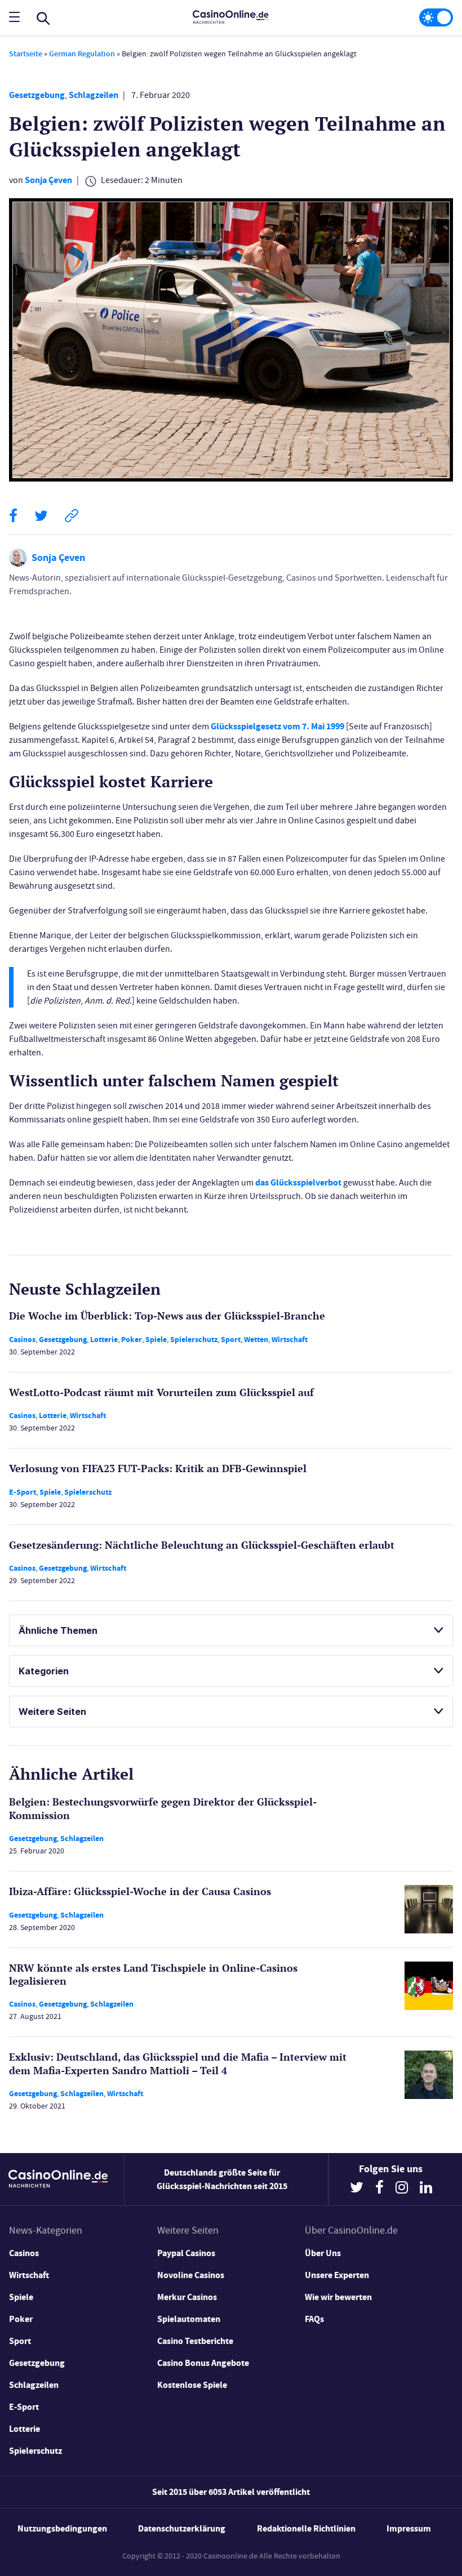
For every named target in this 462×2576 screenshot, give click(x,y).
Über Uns (323, 2253)
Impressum (409, 2528)
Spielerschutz (194, 1340)
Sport (231, 1340)
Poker (132, 1340)
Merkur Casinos (187, 2297)
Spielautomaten (189, 2319)
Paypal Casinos (186, 2253)
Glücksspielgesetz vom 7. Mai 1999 (277, 726)
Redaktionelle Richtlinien (306, 2528)
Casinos (22, 1340)
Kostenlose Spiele (192, 2385)
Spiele (156, 1340)
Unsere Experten (337, 2275)
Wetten (256, 1340)
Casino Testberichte (195, 2341)
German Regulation (82, 54)
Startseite (26, 54)
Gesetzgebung (37, 95)
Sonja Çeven (48, 180)
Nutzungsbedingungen (62, 2528)
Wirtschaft (290, 1340)
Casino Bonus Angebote (203, 2363)
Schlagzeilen (94, 95)
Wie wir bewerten (338, 2297)
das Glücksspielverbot (298, 1182)
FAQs (314, 2319)
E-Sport (23, 1492)
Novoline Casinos (191, 2275)
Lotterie (104, 1340)
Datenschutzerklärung (182, 2528)
